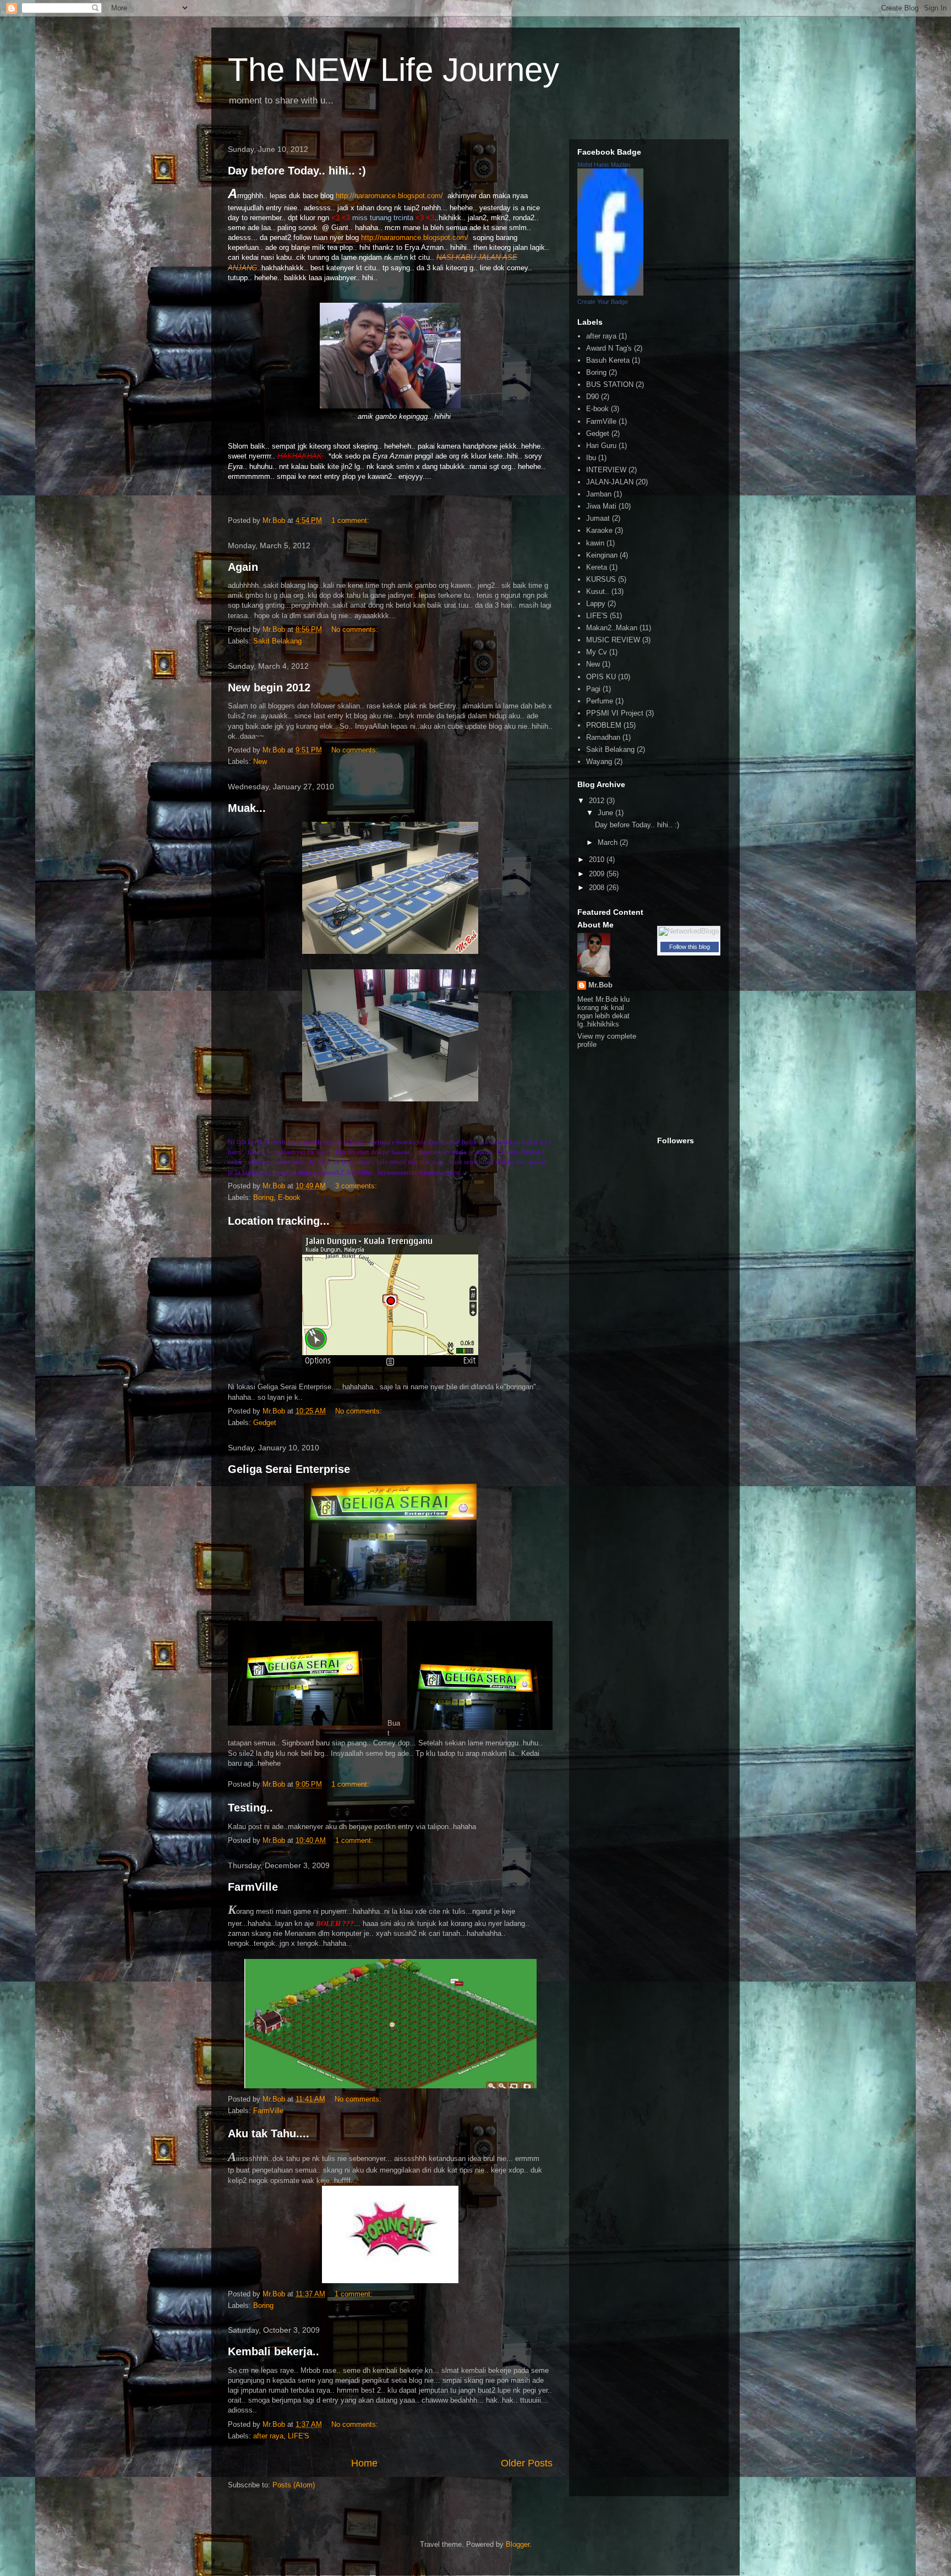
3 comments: (357, 1186)
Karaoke (599, 530)
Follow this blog (690, 947)
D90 (592, 397)
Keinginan (602, 555)
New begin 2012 (269, 687)
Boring (263, 1197)
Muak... (247, 808)
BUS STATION (610, 384)
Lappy (596, 604)
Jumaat (598, 518)
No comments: (356, 629)
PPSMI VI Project (615, 713)
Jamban (599, 494)
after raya (268, 2436)
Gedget (265, 1423)
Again (243, 567)
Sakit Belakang (277, 641)
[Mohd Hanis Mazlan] (610, 293)
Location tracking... (279, 1221)
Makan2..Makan (612, 628)
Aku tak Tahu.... (269, 2133)
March (609, 842)
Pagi (593, 689)
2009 (598, 874)
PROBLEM (604, 725)
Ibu (591, 458)
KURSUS (601, 579)
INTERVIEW (606, 470)
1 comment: (351, 520)
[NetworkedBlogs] (689, 931)
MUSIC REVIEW (613, 640)
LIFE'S (299, 2436)
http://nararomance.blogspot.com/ (390, 196)
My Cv (597, 652)
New (260, 762)
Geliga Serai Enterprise (289, 1469)
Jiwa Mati (601, 506)
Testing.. (250, 1808)
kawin (595, 543)
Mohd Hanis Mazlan (604, 165)
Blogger (518, 2544)
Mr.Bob (600, 985)
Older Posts (527, 2463)
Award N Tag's (609, 348)
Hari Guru (601, 446)
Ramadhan (603, 737)
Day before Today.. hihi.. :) (297, 171)
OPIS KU (601, 677)
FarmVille (253, 1887)
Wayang (599, 762)
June (606, 813)
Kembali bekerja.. (274, 2351)
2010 (598, 859)
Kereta (597, 567)
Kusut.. (598, 591)
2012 (598, 801)
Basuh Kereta (608, 360)
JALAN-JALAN (610, 482)
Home (364, 2463)
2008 (598, 888)
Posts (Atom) (294, 2485)
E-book (289, 1197)
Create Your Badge (603, 302)
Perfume (600, 701)
